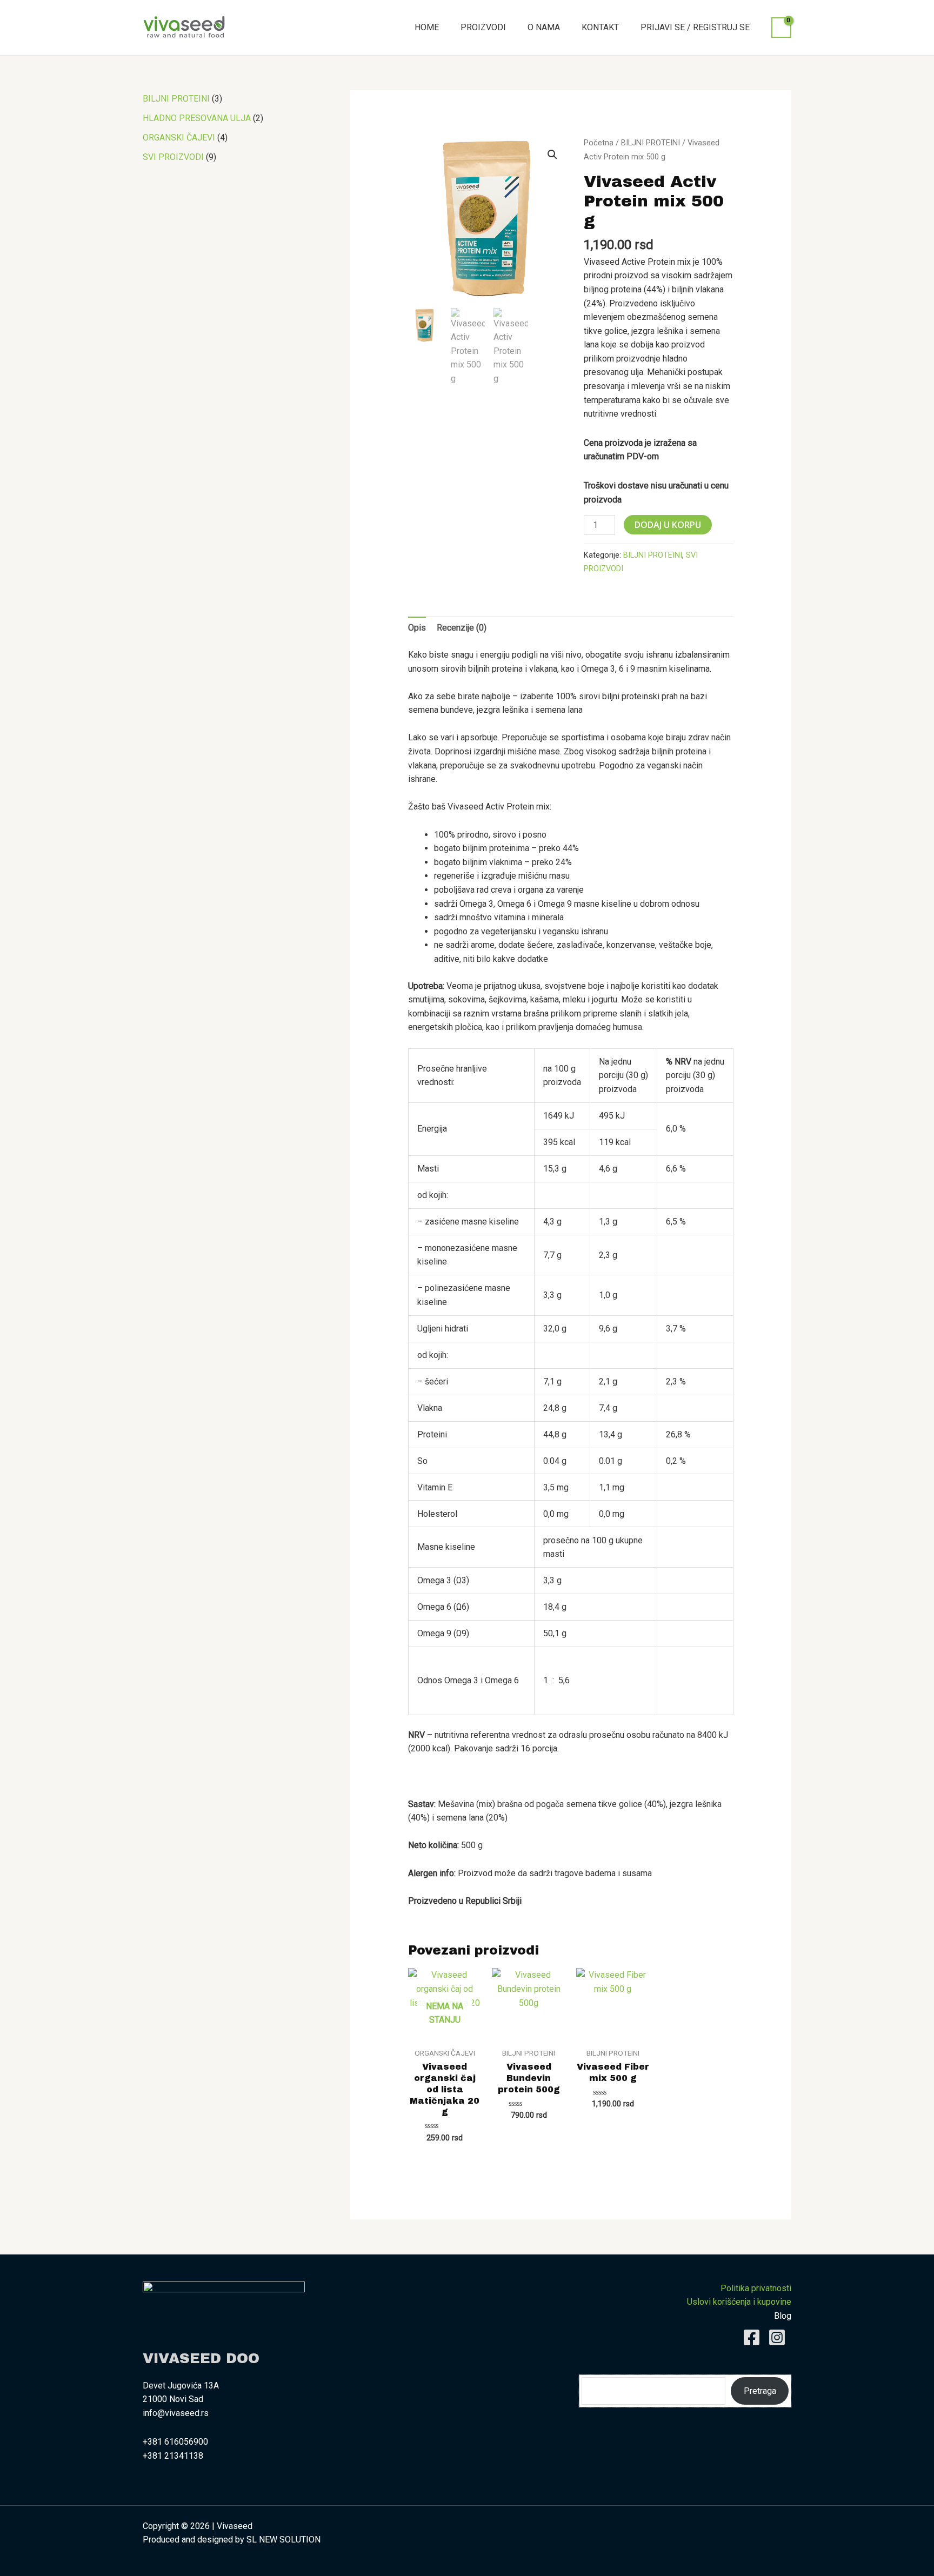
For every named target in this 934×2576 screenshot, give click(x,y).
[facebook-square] (754, 2337)
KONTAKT (600, 27)
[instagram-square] (780, 2337)
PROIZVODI (483, 27)
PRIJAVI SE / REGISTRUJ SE (695, 27)
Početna (599, 143)
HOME (427, 27)
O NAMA (544, 27)
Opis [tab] (417, 628)
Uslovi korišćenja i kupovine (739, 2302)
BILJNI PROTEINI (651, 143)
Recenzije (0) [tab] (462, 628)
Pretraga (760, 2391)
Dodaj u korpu (668, 525)
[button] (552, 155)
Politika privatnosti (756, 2288)
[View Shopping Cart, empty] (781, 28)
